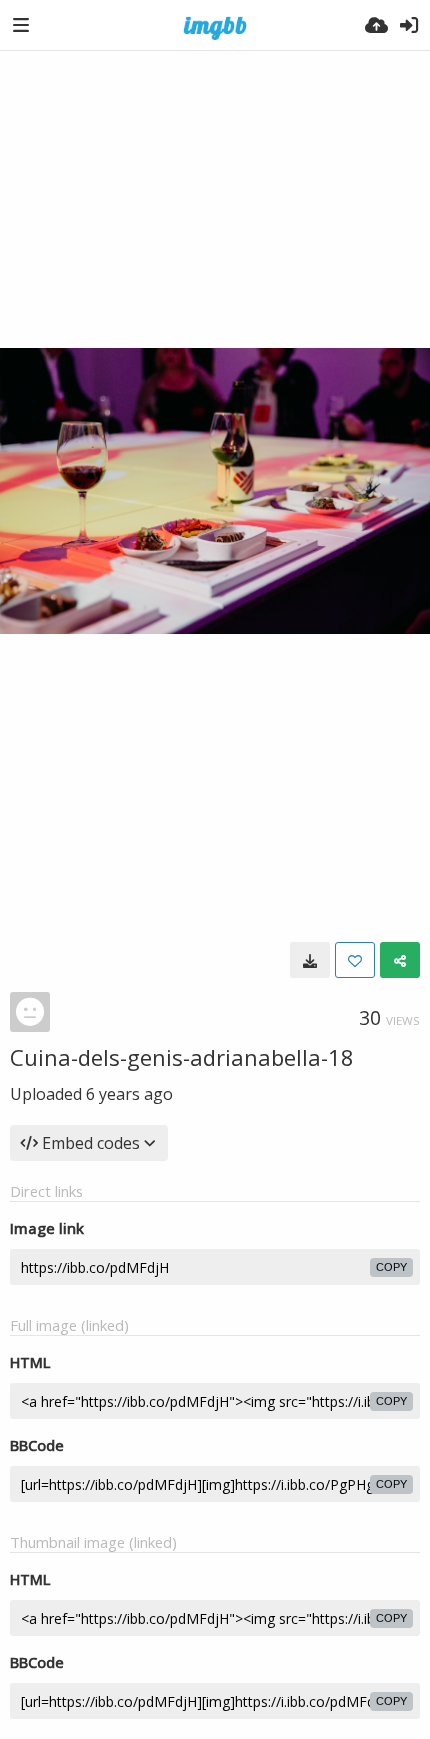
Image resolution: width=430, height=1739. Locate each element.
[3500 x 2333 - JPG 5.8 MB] (310, 960)
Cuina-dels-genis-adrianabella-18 (182, 1057)
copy (391, 1267)
